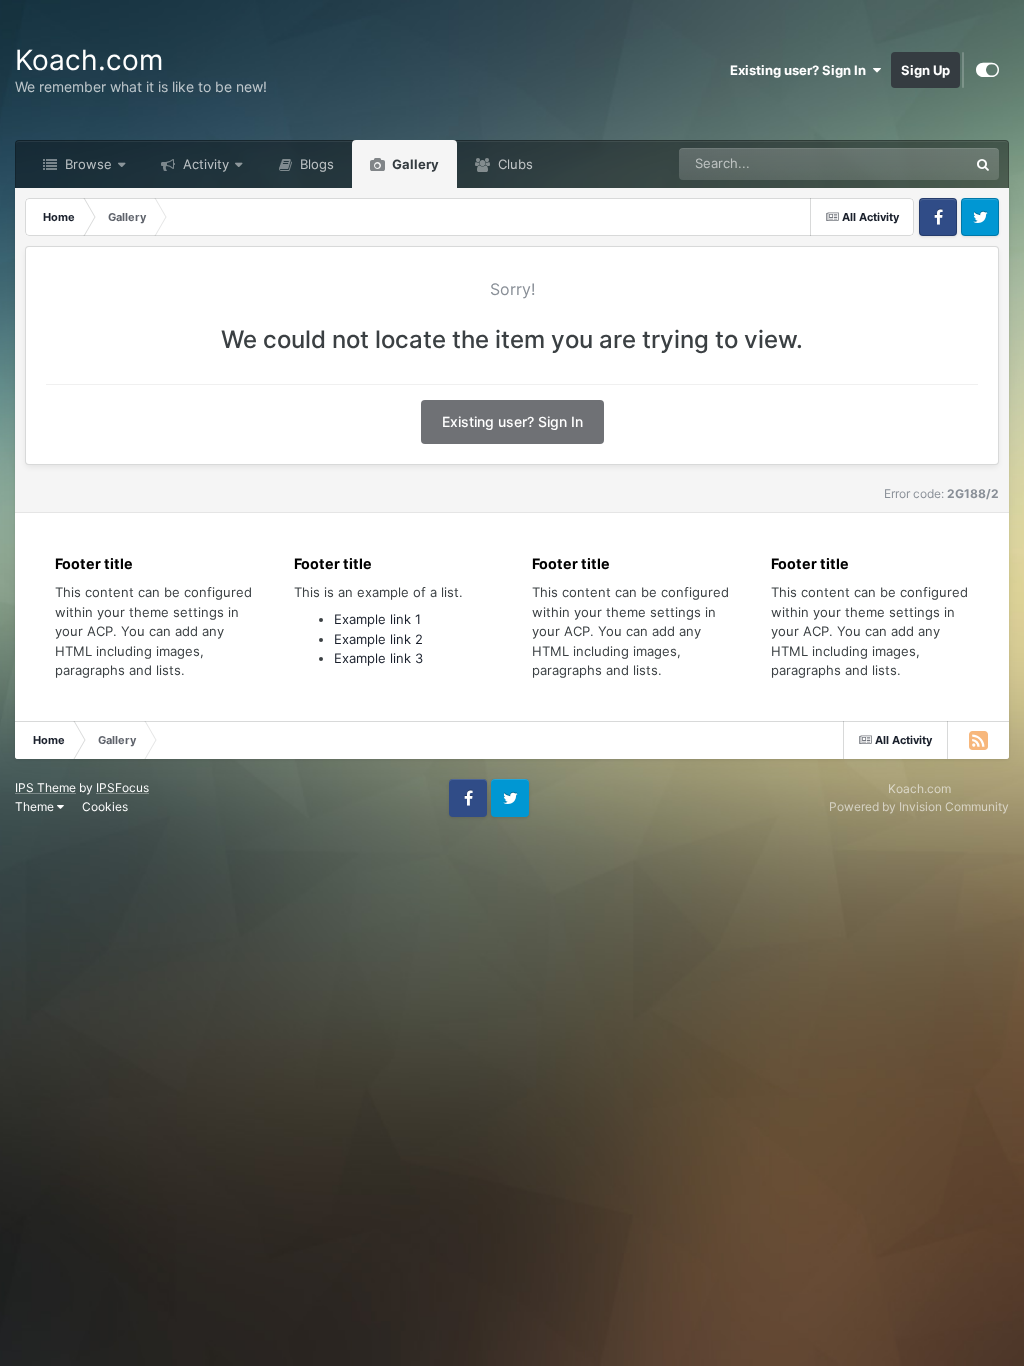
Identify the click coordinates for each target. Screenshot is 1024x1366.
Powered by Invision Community (919, 806)
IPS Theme (45, 787)
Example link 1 (377, 619)
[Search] (983, 164)
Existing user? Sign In (801, 70)
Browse (86, 164)
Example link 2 (378, 639)
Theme (36, 806)
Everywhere (906, 163)
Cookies (105, 806)
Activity (204, 164)
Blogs (315, 164)
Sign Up (925, 70)
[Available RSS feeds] (978, 740)
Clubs (513, 164)
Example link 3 (378, 658)
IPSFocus (122, 787)
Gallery (414, 164)
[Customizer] (987, 70)
